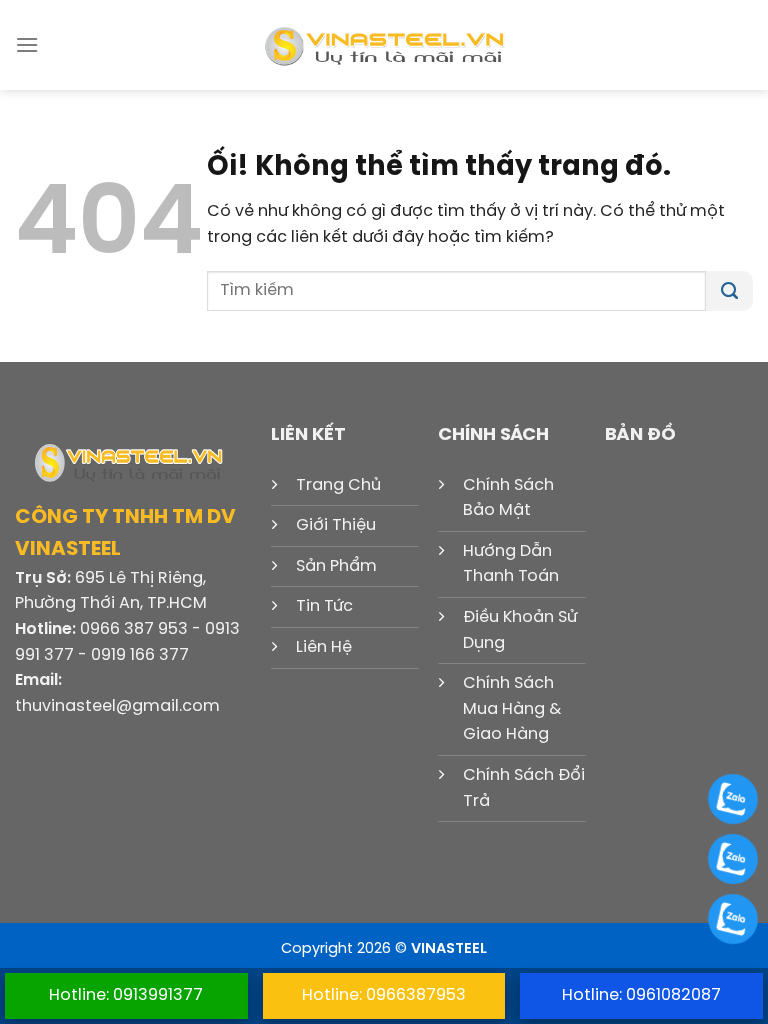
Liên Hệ (324, 647)
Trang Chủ (338, 485)
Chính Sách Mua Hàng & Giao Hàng (512, 709)
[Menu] (27, 44)
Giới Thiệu (336, 525)
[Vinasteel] (384, 45)
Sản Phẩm (336, 566)
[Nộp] (729, 291)
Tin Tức (324, 606)
